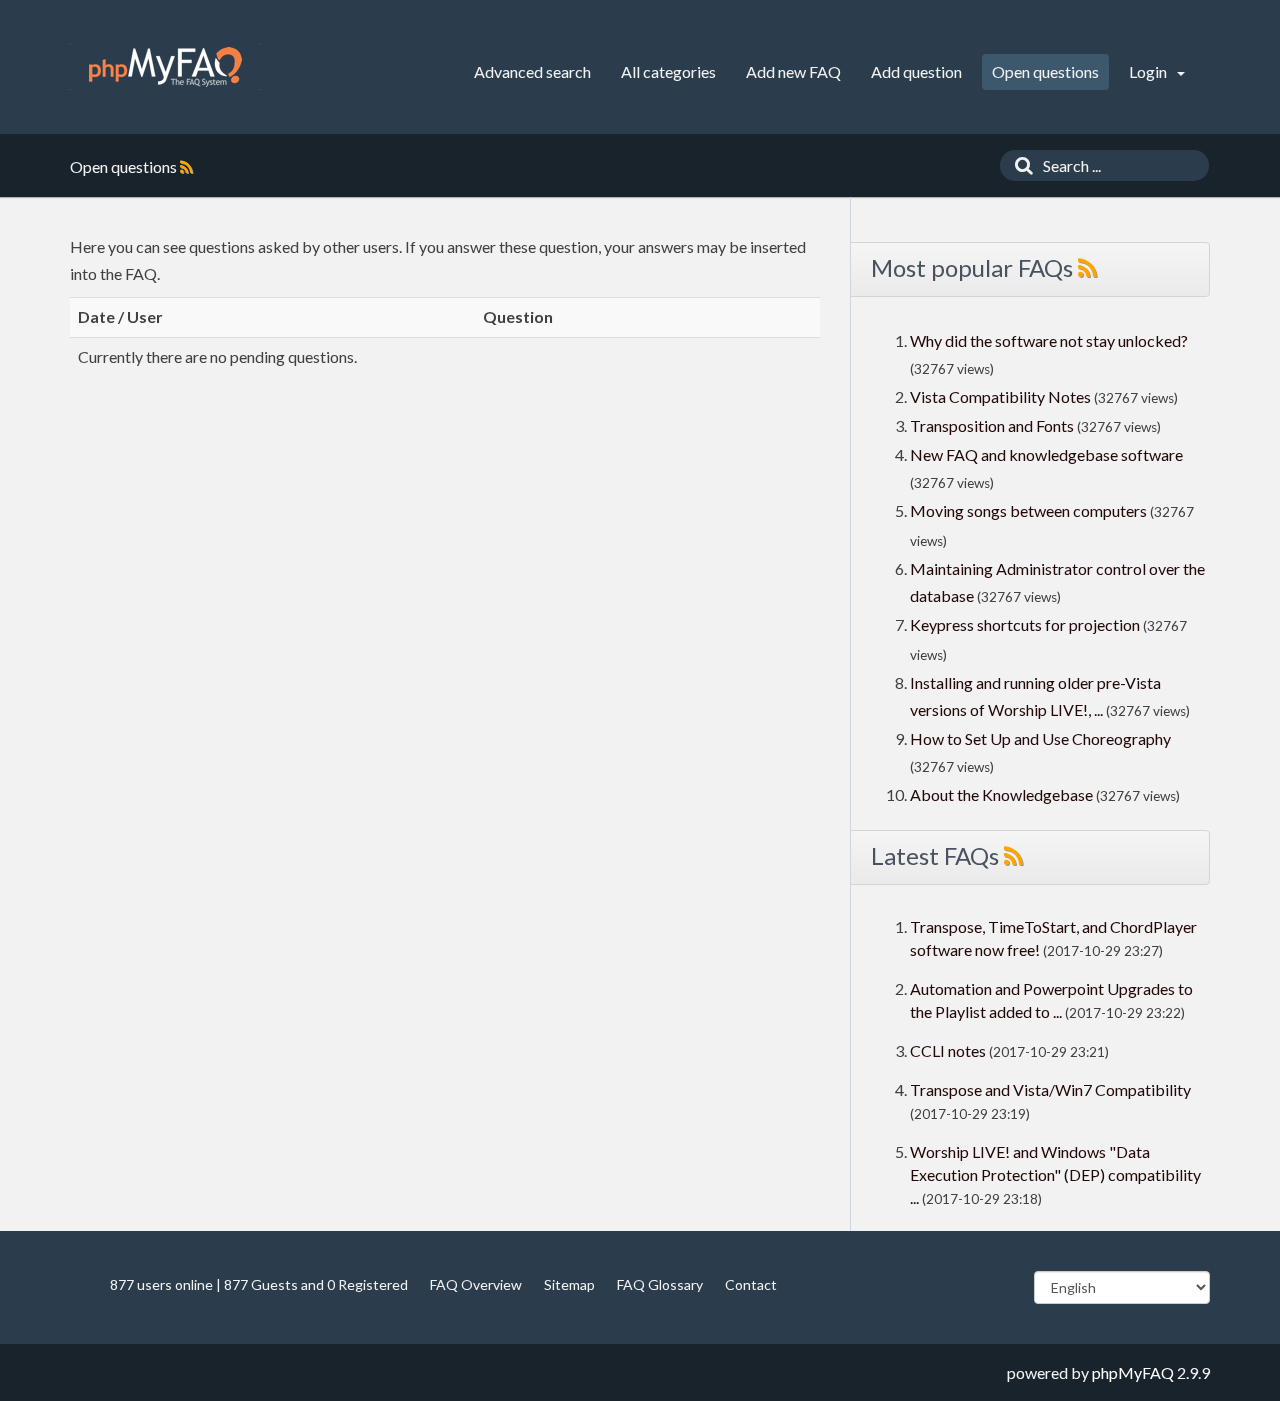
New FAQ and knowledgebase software (1046, 454)
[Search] (1019, 165)
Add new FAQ (793, 71)
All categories (668, 71)
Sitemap (569, 1284)
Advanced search (532, 71)
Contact (751, 1284)
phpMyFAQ (1133, 1372)
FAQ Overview (476, 1284)
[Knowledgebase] (165, 67)
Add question (916, 71)
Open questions (1045, 71)
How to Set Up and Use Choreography (1040, 738)
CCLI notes (948, 1050)
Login (1149, 71)
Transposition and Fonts (992, 425)
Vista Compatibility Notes (1000, 396)
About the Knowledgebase (1001, 794)
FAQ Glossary (660, 1284)
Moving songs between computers (1028, 510)
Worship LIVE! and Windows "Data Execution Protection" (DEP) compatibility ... (1055, 1174)
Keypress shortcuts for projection (1025, 624)
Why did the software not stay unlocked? (1049, 340)
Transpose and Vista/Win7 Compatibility (1050, 1089)
